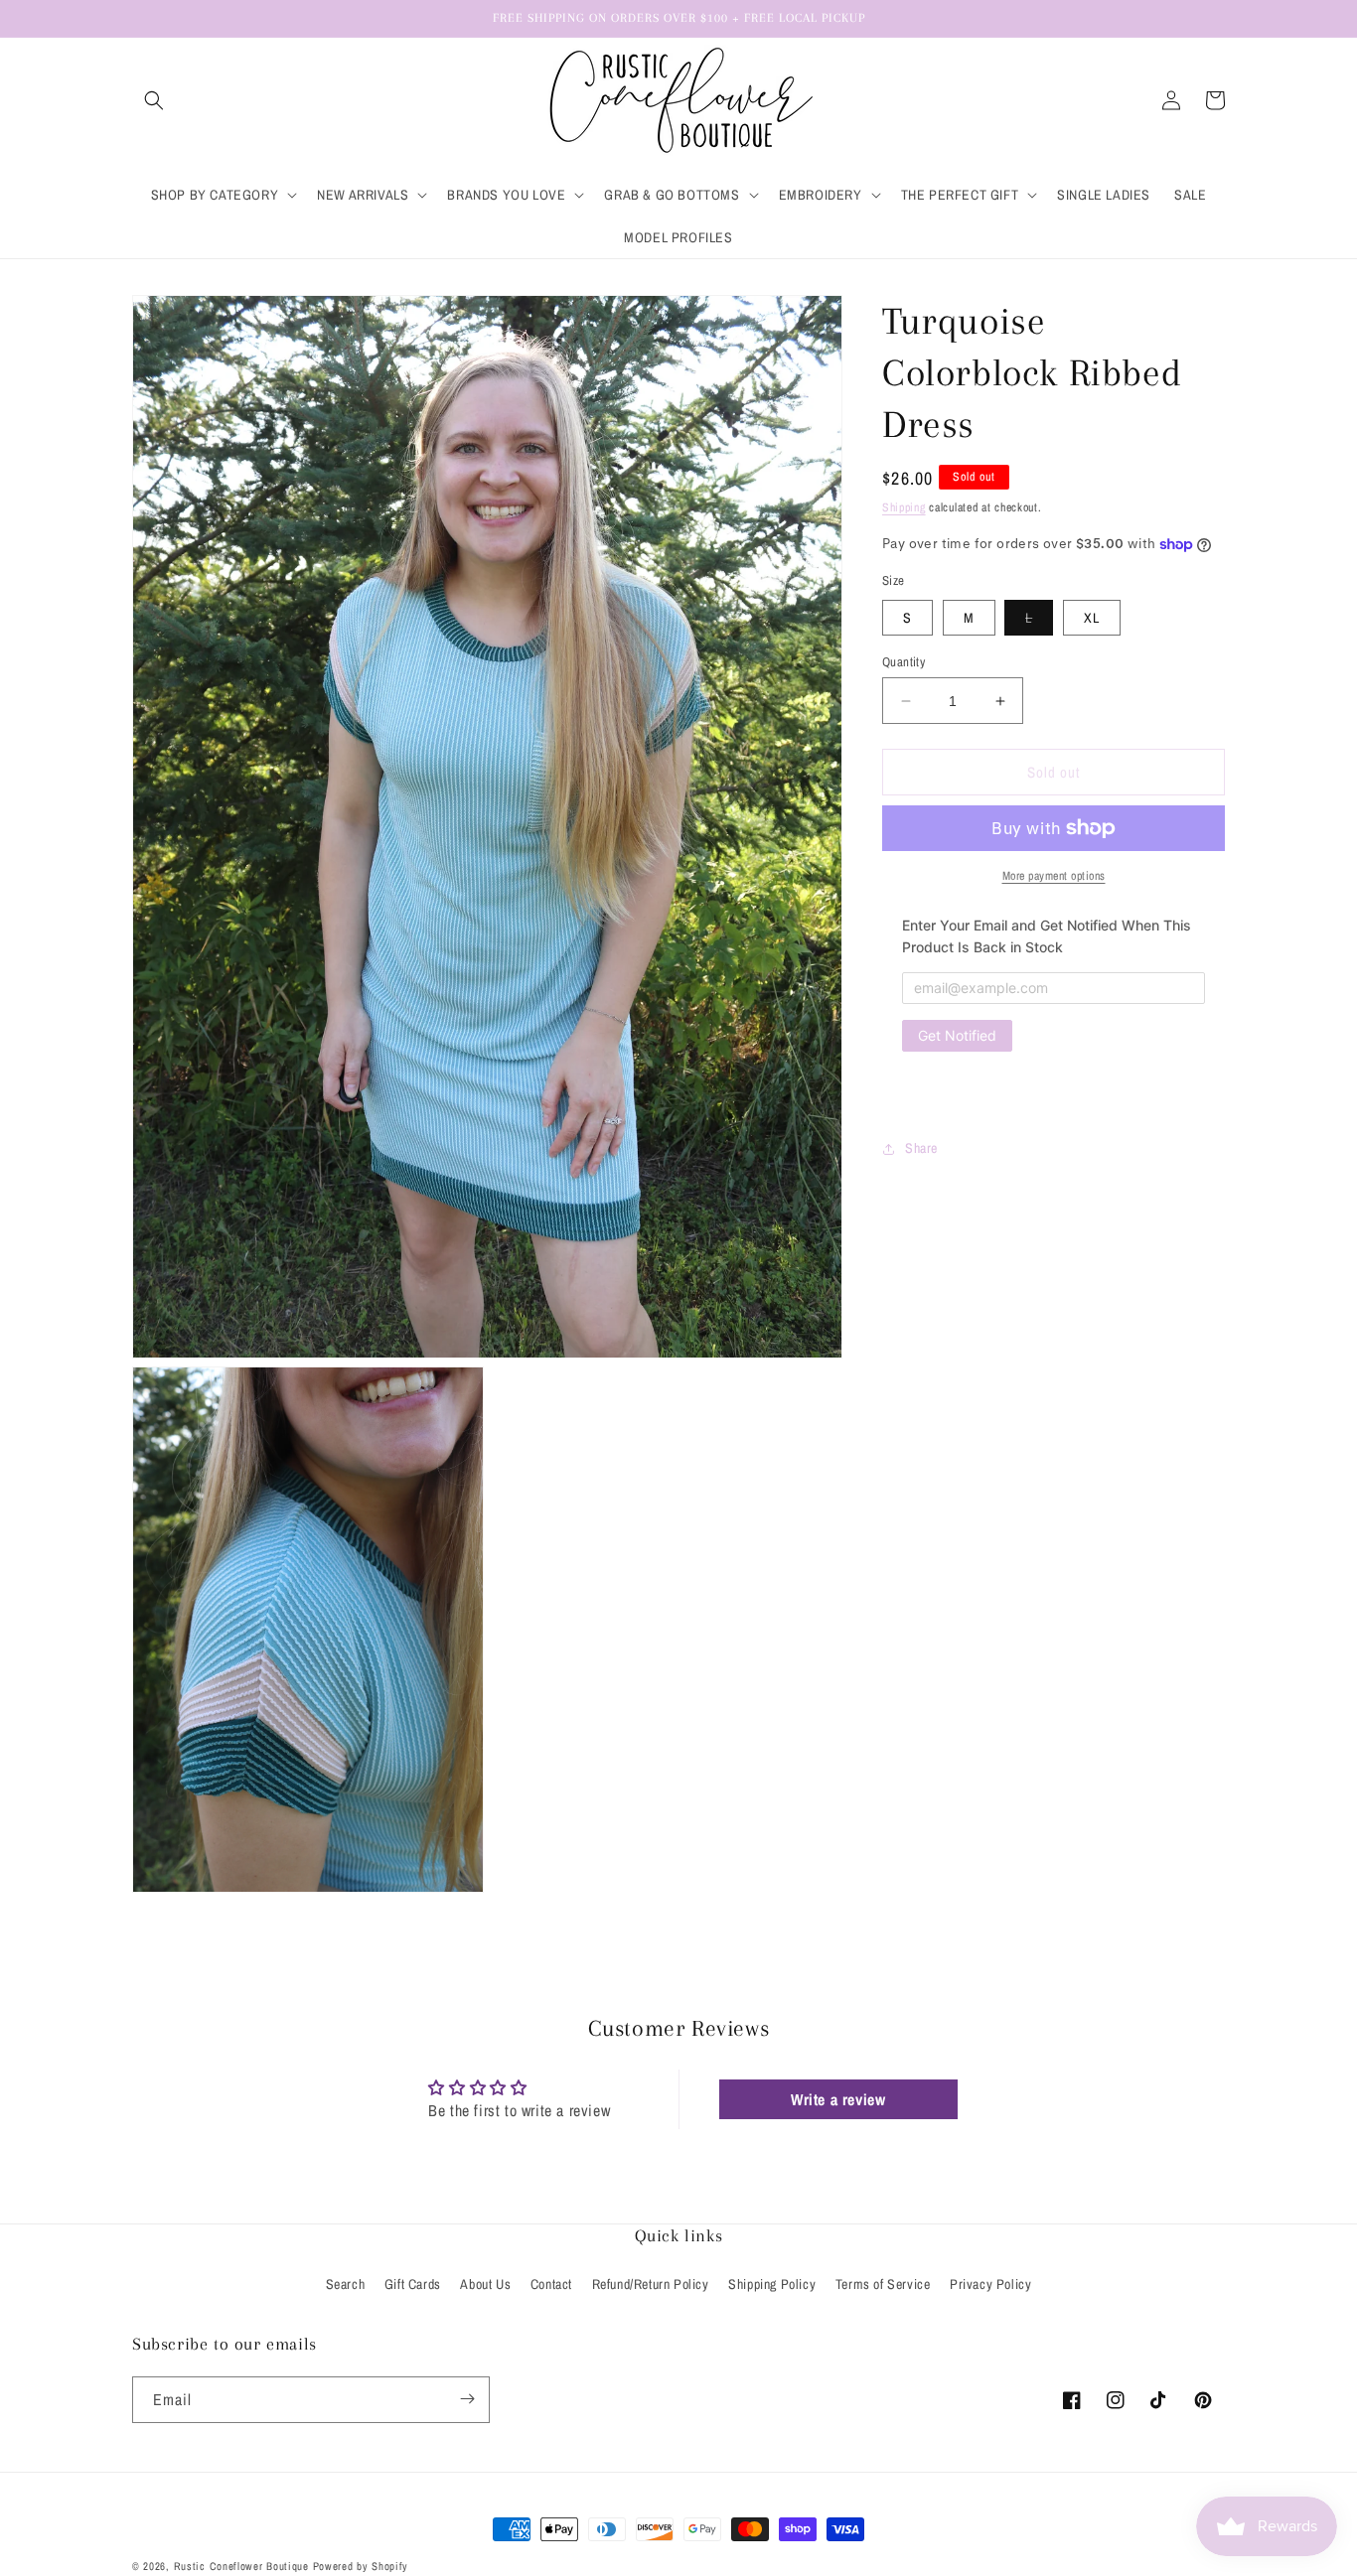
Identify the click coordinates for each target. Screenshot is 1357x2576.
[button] (154, 100)
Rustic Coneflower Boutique (241, 2566)
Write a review (838, 2098)
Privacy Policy (990, 2285)
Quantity (904, 662)
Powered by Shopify (361, 2566)
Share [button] (921, 1149)
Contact (551, 2285)
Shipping (904, 507)
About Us (485, 2285)
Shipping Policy (772, 2285)
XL (1092, 618)
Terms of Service (883, 2285)
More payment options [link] (1054, 876)
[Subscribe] (467, 2399)
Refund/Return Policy (651, 2285)
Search (346, 2285)
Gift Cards (413, 2285)
